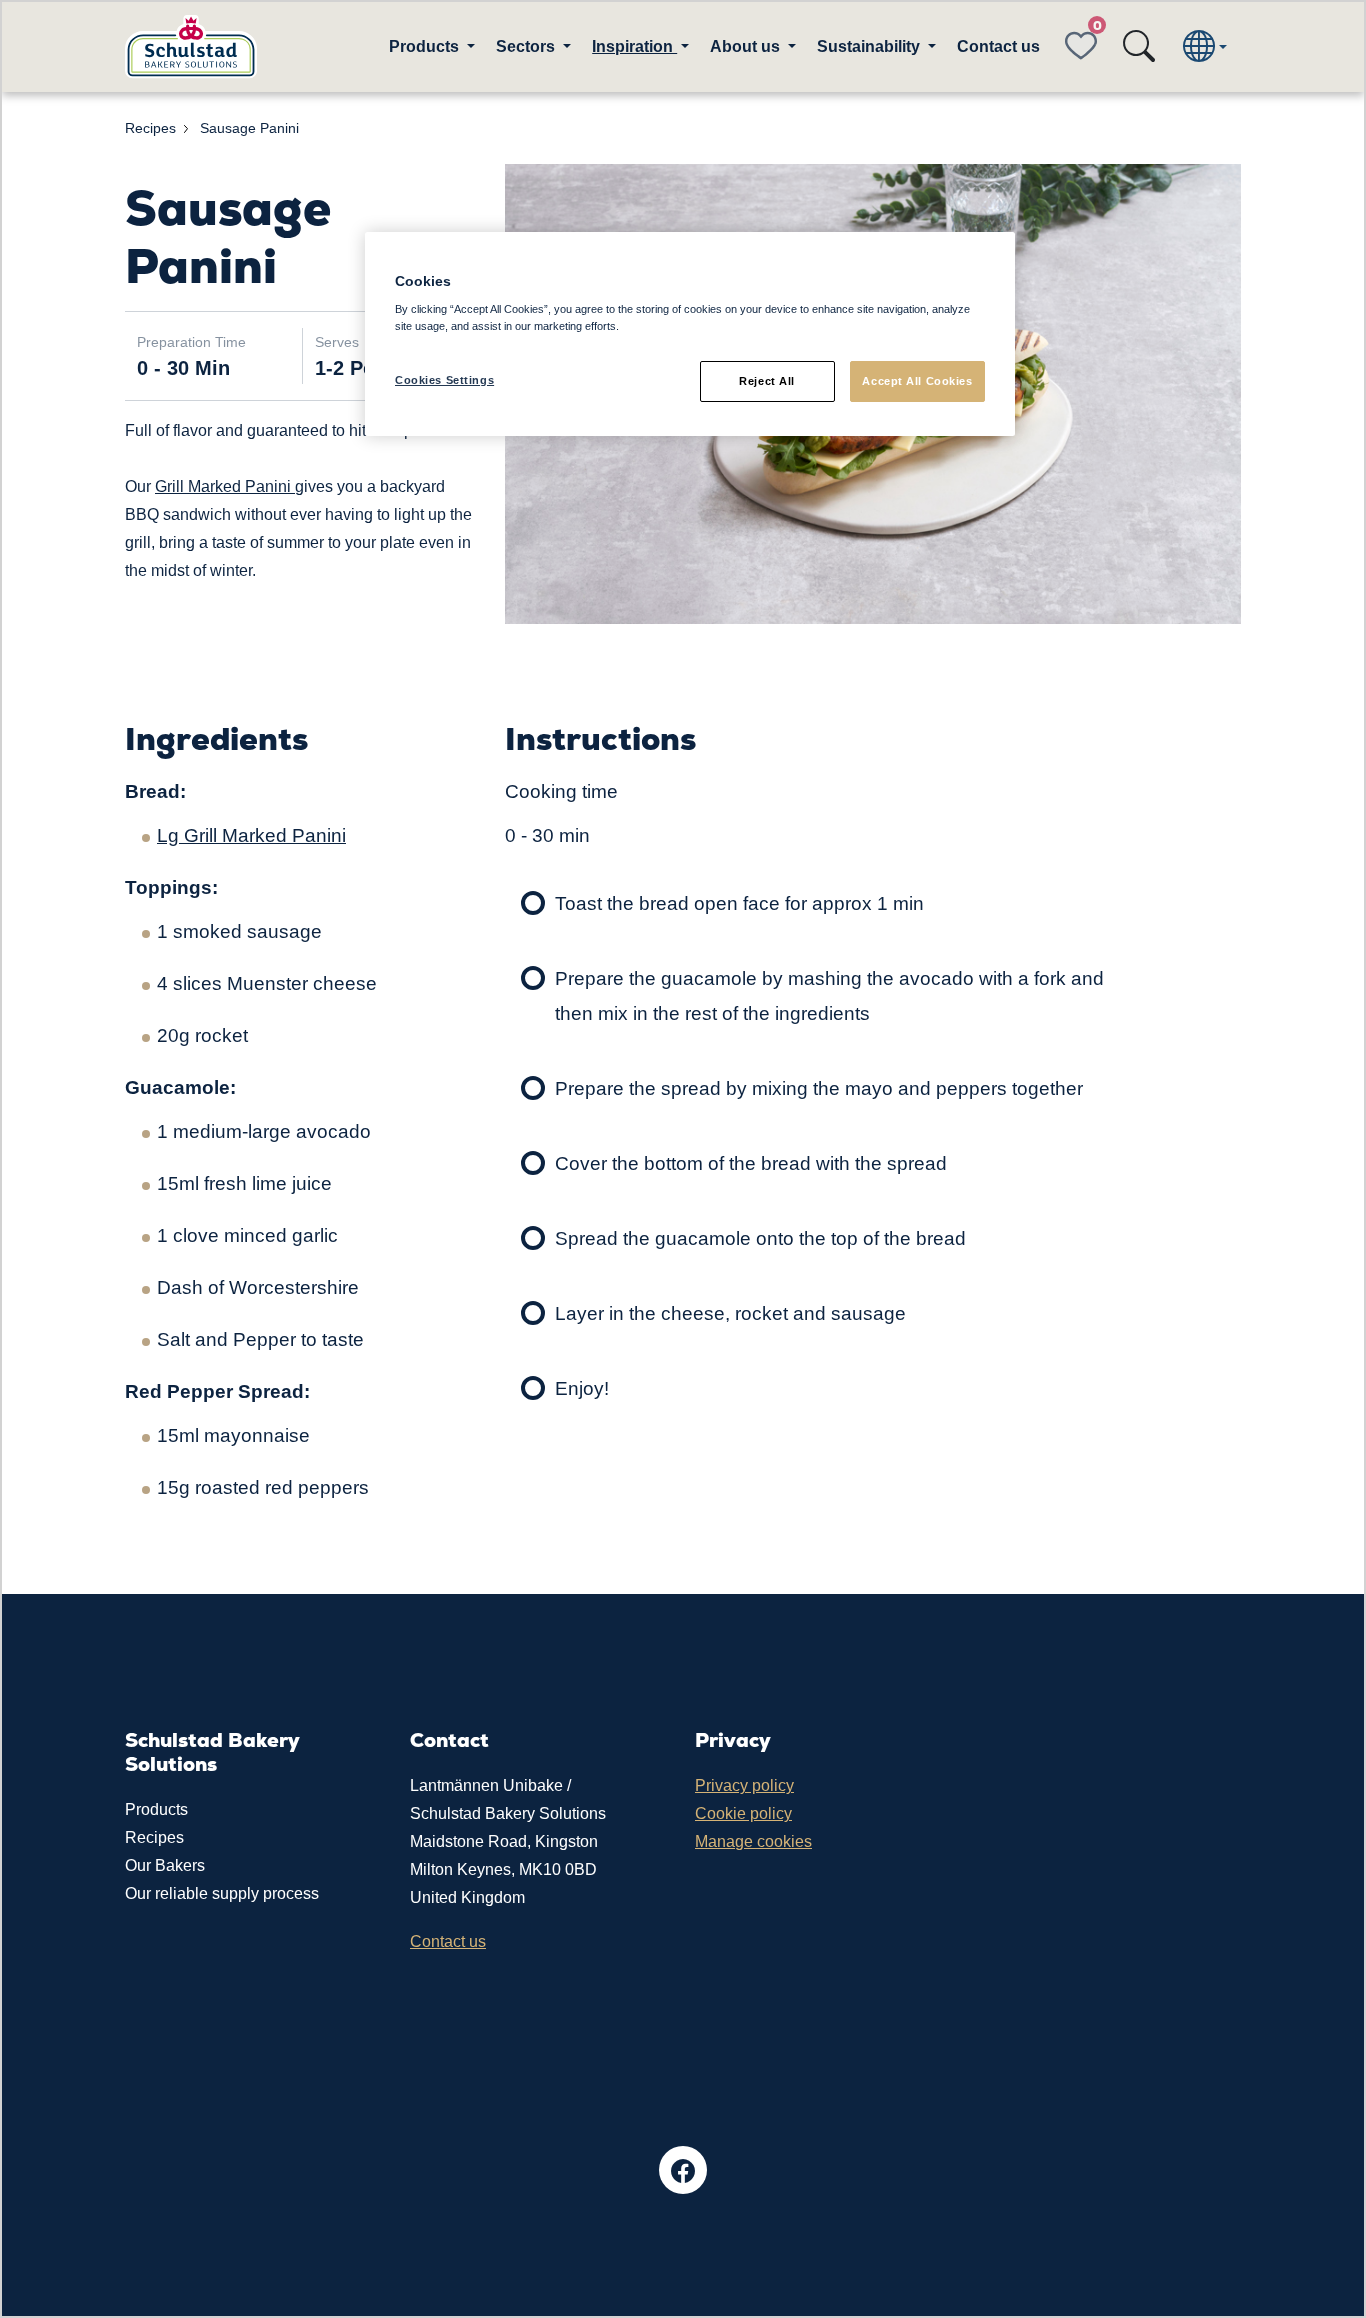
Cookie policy (743, 1813)
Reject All (767, 381)
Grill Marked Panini (225, 486)
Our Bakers (165, 1865)
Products (156, 1809)
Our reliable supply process (222, 1893)
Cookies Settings (444, 380)
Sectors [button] (527, 46)
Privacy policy (744, 1785)
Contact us (998, 46)
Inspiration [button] (634, 46)
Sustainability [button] (870, 46)
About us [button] (747, 46)
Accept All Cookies (917, 381)
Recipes (154, 1837)
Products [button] (426, 46)
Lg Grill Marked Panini (251, 835)
